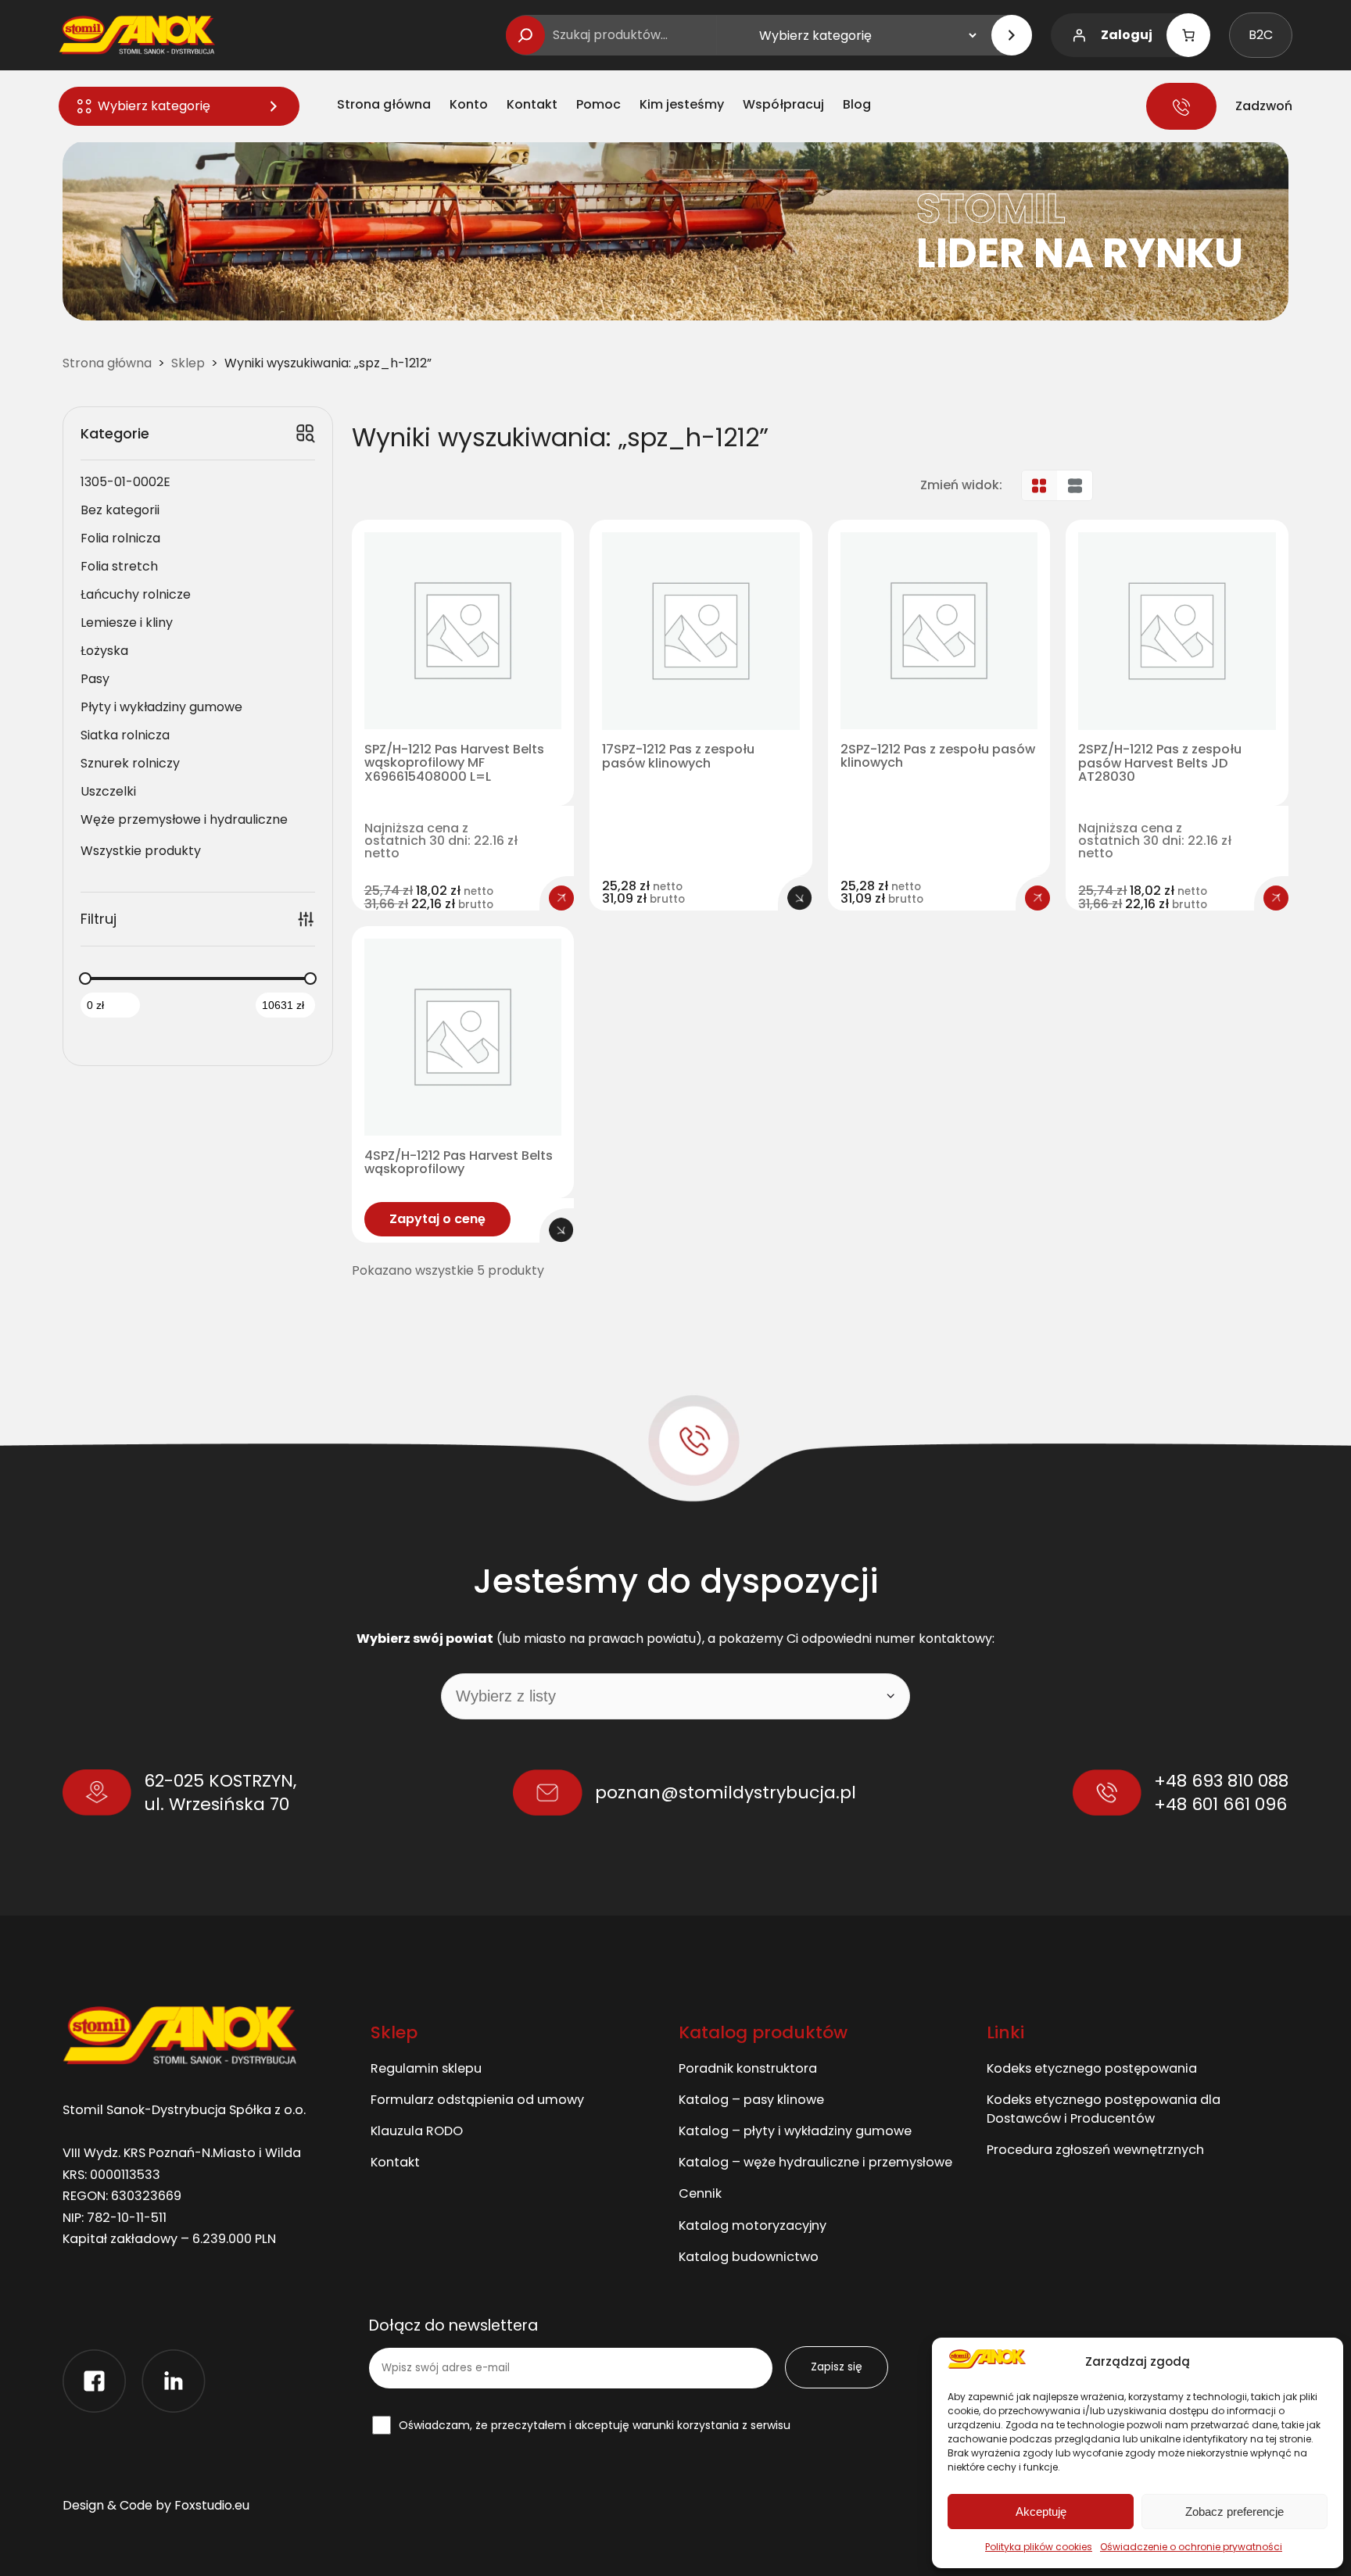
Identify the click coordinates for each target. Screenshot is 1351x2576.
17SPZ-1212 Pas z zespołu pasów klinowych (678, 757)
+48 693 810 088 (1221, 1781)
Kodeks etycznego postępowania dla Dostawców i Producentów (1104, 2109)
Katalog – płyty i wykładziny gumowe (795, 2131)
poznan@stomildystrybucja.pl (726, 1792)
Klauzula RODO (417, 2131)
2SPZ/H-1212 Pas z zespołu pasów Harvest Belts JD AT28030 (1160, 763)
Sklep (188, 363)
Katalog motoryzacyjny (753, 2225)
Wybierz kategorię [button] (154, 106)
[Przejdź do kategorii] (1012, 35)
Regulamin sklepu (426, 2068)
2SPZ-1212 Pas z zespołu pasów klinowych (938, 757)
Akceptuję (1041, 2512)
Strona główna (107, 363)
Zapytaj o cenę (437, 1219)
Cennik (700, 2193)
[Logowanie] (1079, 35)
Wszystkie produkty (141, 851)
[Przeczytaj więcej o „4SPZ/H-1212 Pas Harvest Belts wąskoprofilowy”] (561, 1230)
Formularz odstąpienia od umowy (477, 2100)
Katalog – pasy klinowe (751, 2100)
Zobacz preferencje (1235, 2512)
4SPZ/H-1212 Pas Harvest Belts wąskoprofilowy (459, 1163)
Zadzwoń (1264, 106)
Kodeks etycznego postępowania (1092, 2068)
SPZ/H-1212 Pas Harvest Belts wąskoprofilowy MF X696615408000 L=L (454, 763)
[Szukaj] (525, 35)
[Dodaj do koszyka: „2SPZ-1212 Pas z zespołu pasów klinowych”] (1037, 898)
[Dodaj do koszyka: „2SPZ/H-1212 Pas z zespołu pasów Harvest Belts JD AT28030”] (1276, 898)
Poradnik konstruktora (748, 2068)
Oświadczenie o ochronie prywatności (1191, 2547)
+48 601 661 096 (1220, 1804)
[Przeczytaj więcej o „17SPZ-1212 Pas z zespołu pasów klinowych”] (800, 898)
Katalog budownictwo (749, 2257)
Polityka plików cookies (1039, 2547)
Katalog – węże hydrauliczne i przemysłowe (815, 2162)
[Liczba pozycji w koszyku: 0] (1188, 35)
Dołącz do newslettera (453, 2326)
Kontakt (395, 2162)
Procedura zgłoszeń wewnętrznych (1095, 2150)
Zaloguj (1127, 35)
